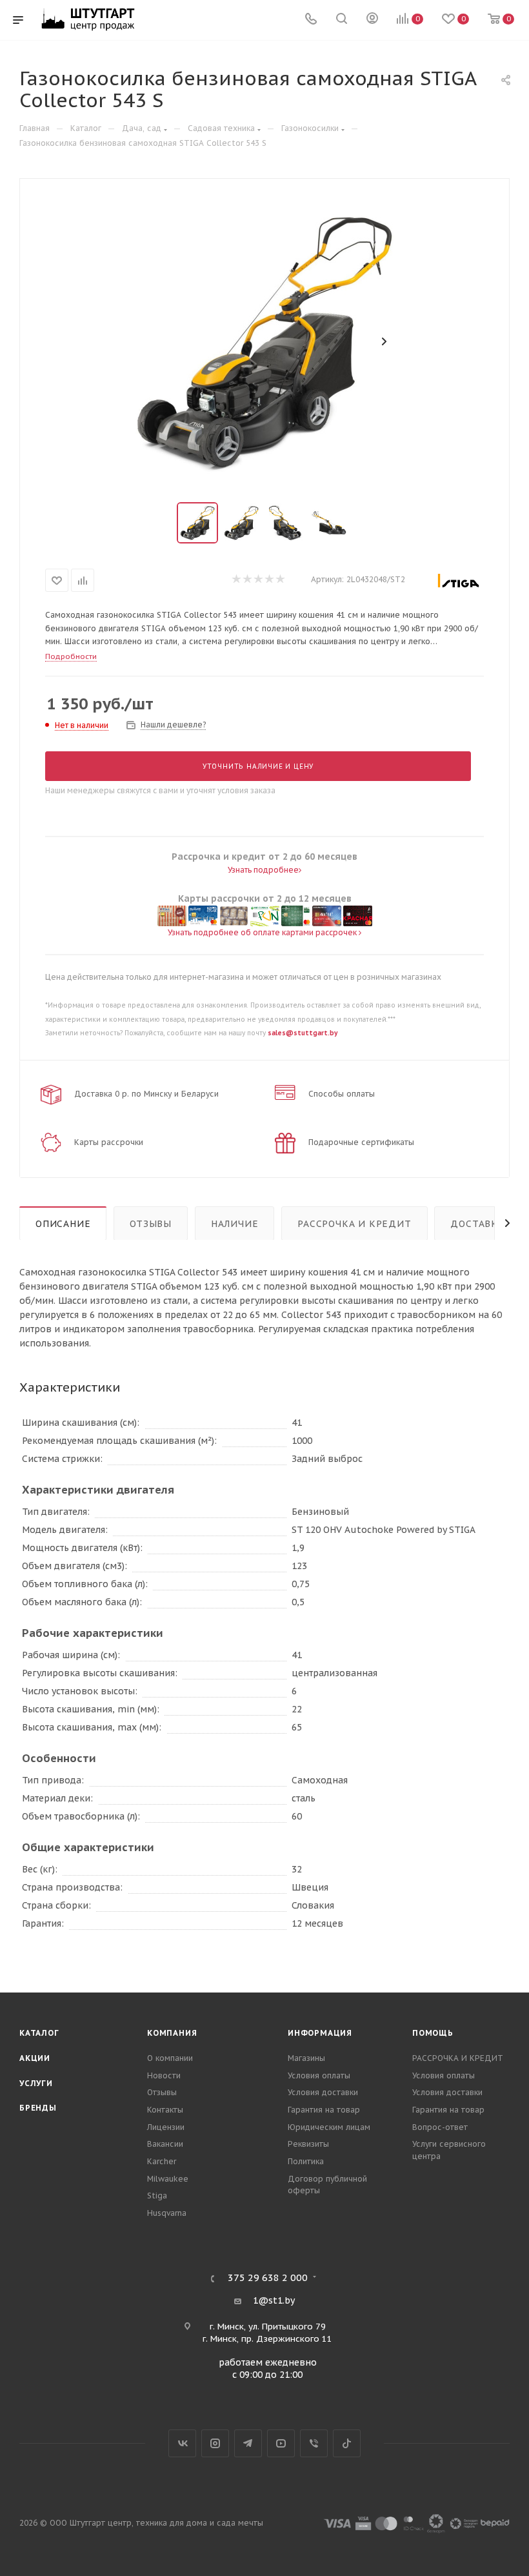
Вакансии (165, 2144)
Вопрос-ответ (440, 2127)
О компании (170, 2058)
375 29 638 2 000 (268, 2278)
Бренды (38, 2108)
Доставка (477, 1224)
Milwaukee (168, 2179)
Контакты (165, 2110)
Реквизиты (308, 2144)
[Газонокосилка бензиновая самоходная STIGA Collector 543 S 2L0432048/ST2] (264, 341)
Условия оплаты (319, 2075)
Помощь (433, 2033)
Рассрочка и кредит (354, 1224)
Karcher (162, 2161)
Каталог (39, 2033)
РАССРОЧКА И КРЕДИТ (458, 2058)
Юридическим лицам (329, 2127)
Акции (35, 2058)
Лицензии (166, 2127)
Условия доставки (323, 2092)
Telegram (248, 2443)
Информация (320, 2033)
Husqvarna (167, 2213)
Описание (63, 1224)
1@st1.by (274, 2300)
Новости (164, 2075)
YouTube (281, 2443)
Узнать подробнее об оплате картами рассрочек (263, 932)
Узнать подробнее (263, 870)
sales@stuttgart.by (303, 1033)
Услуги (36, 2083)
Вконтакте (182, 2443)
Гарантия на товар (324, 2110)
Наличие (235, 1224)
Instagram (215, 2443)
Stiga (157, 2196)
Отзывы (151, 1224)
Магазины (306, 2058)
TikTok (347, 2443)
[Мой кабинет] (372, 20)
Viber (314, 2443)
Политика (306, 2161)
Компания (172, 2033)
